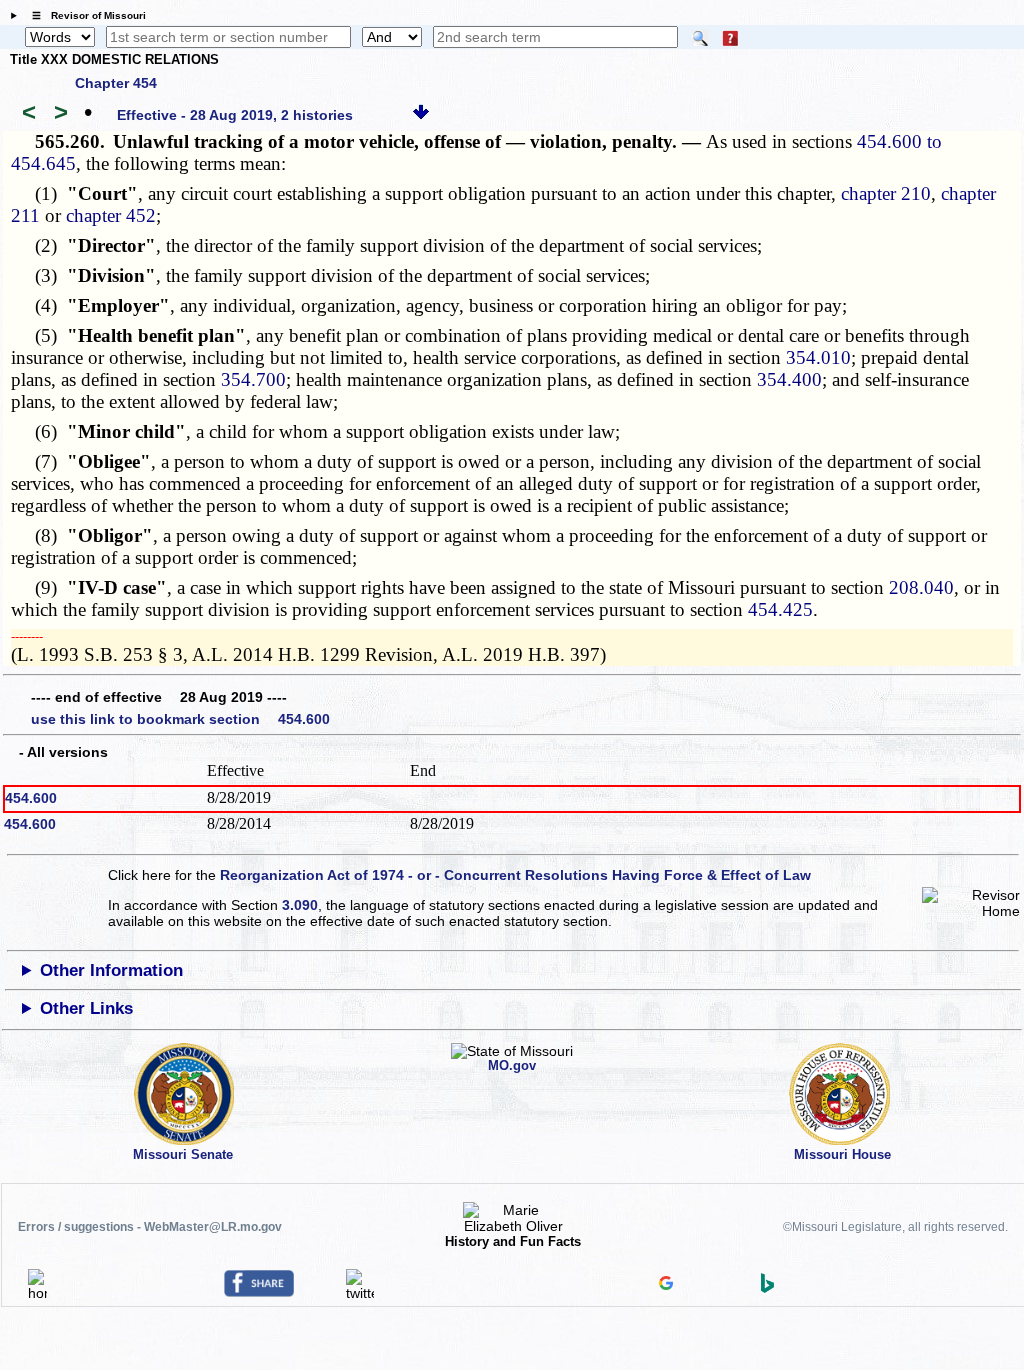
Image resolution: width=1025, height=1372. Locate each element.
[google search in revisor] (666, 1285)
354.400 (789, 379)
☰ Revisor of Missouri (84, 15)
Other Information (111, 970)
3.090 (300, 905)
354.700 (253, 379)
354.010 (818, 357)
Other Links (86, 1008)
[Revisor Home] (38, 1293)
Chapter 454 (116, 83)
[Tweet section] (360, 1293)
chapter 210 (886, 193)
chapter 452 (111, 215)
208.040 (921, 587)
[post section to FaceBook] (259, 1292)
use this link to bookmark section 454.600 (180, 719)
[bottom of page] (421, 115)
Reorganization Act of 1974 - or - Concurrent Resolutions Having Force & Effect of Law (515, 875)
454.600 (31, 798)
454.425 (780, 609)
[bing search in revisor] (768, 1288)
